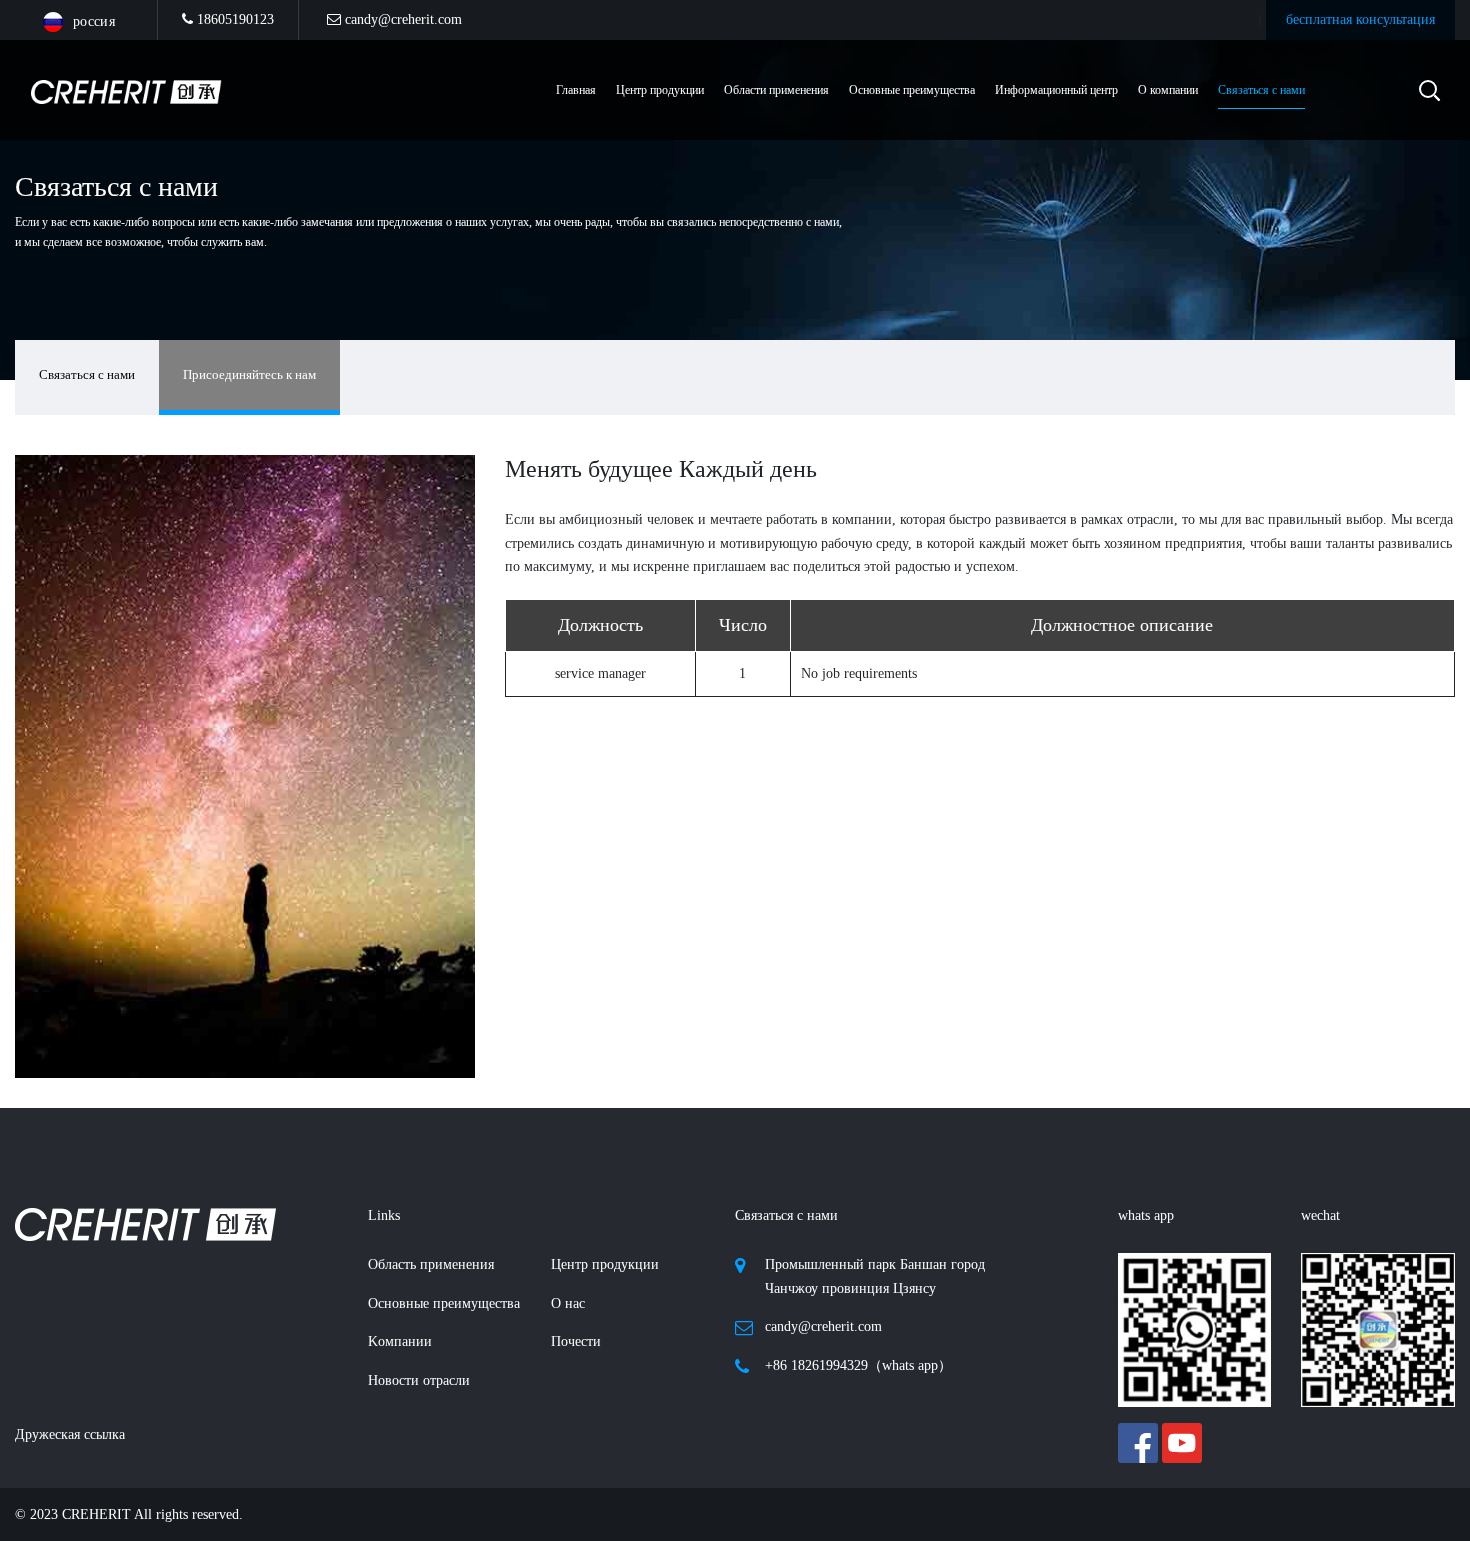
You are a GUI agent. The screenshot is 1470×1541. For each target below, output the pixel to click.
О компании (1168, 90)
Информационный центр (1056, 90)
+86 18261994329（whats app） (858, 1365)
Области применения (776, 90)
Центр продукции (605, 1264)
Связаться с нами (1261, 90)
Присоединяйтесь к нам (249, 374)
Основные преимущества (912, 90)
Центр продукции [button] (660, 90)
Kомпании (400, 1341)
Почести (576, 1341)
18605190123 (233, 19)
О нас (568, 1303)
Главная (576, 90)
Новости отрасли (419, 1380)
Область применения (431, 1264)
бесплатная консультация (1360, 19)
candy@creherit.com (401, 19)
